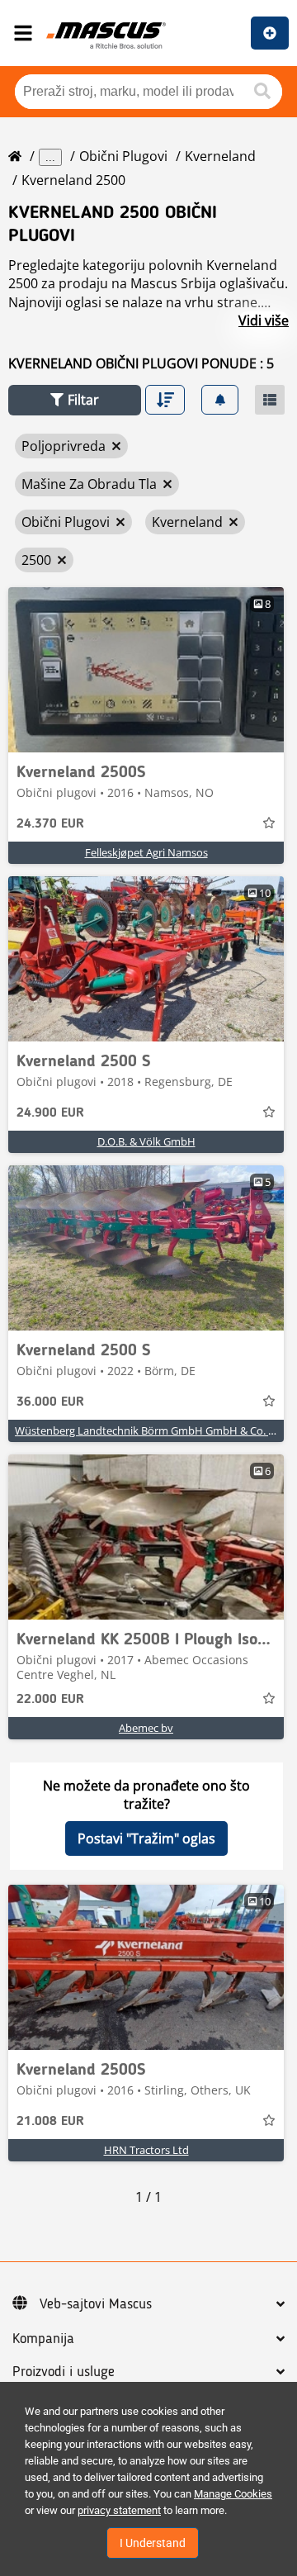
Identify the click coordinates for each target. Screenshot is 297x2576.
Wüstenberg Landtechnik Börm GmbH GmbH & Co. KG (148, 1430)
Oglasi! (270, 33)
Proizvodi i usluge (64, 2372)
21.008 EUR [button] (50, 2122)
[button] (75, 400)
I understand (153, 2543)
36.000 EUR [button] (50, 1402)
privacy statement (119, 2510)
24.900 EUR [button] (50, 1113)
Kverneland (220, 156)
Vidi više (264, 320)
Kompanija (43, 2339)
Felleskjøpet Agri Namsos (146, 852)
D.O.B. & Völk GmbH (146, 1141)
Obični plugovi (123, 156)
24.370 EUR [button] (50, 824)
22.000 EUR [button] (50, 1700)
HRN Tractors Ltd (146, 2150)
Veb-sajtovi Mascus (96, 2304)
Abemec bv (146, 1728)
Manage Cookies (233, 2494)
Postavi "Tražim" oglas (146, 1838)
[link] (146, 670)
